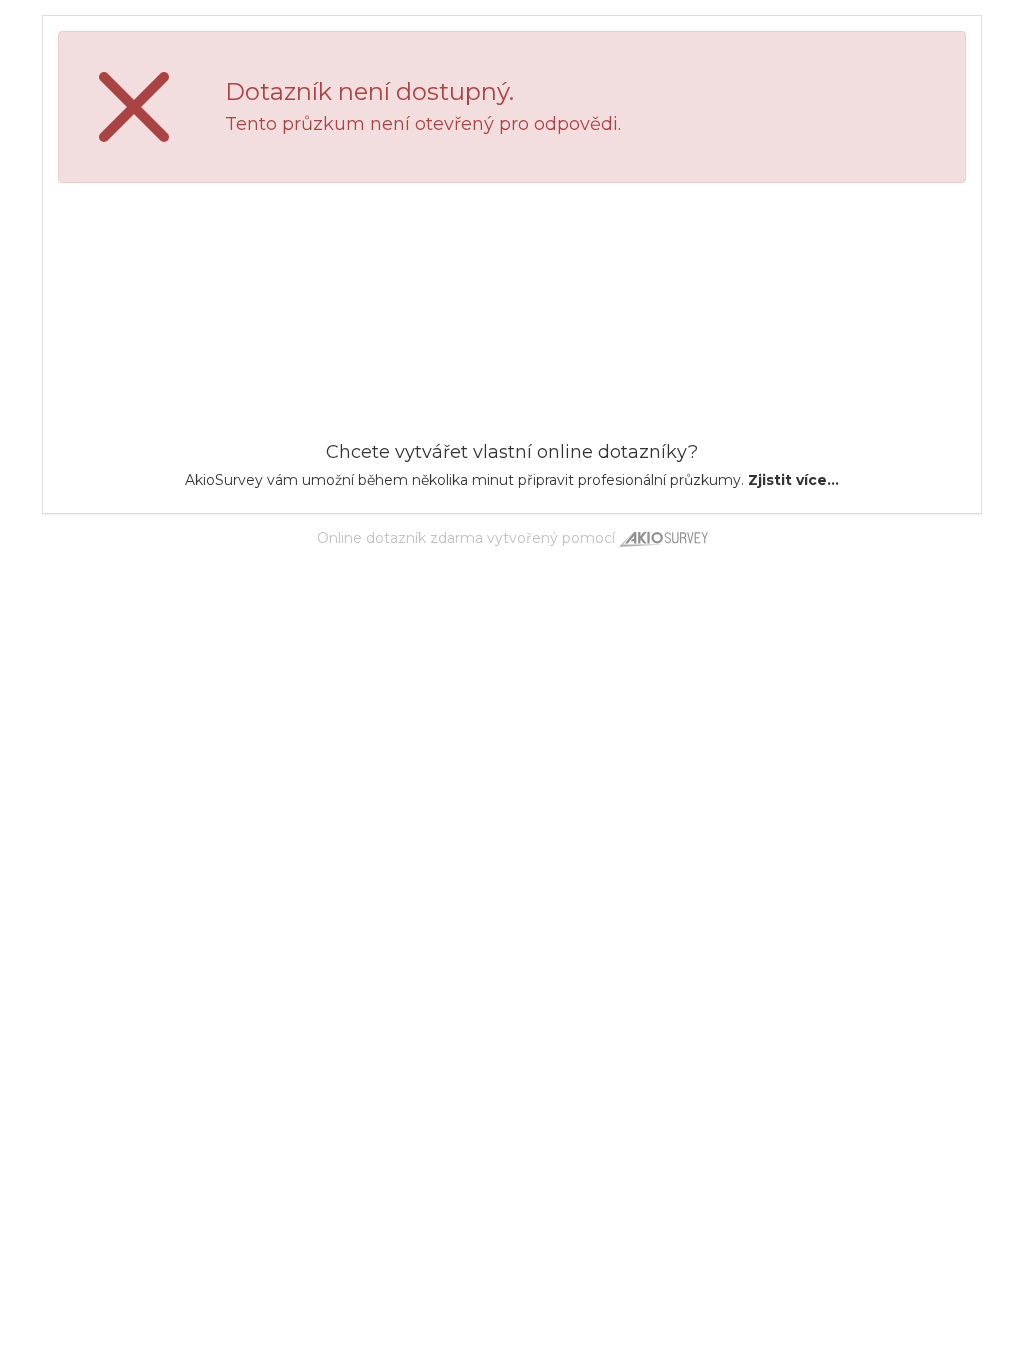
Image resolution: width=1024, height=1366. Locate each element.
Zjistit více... (793, 480)
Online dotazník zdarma (400, 538)
